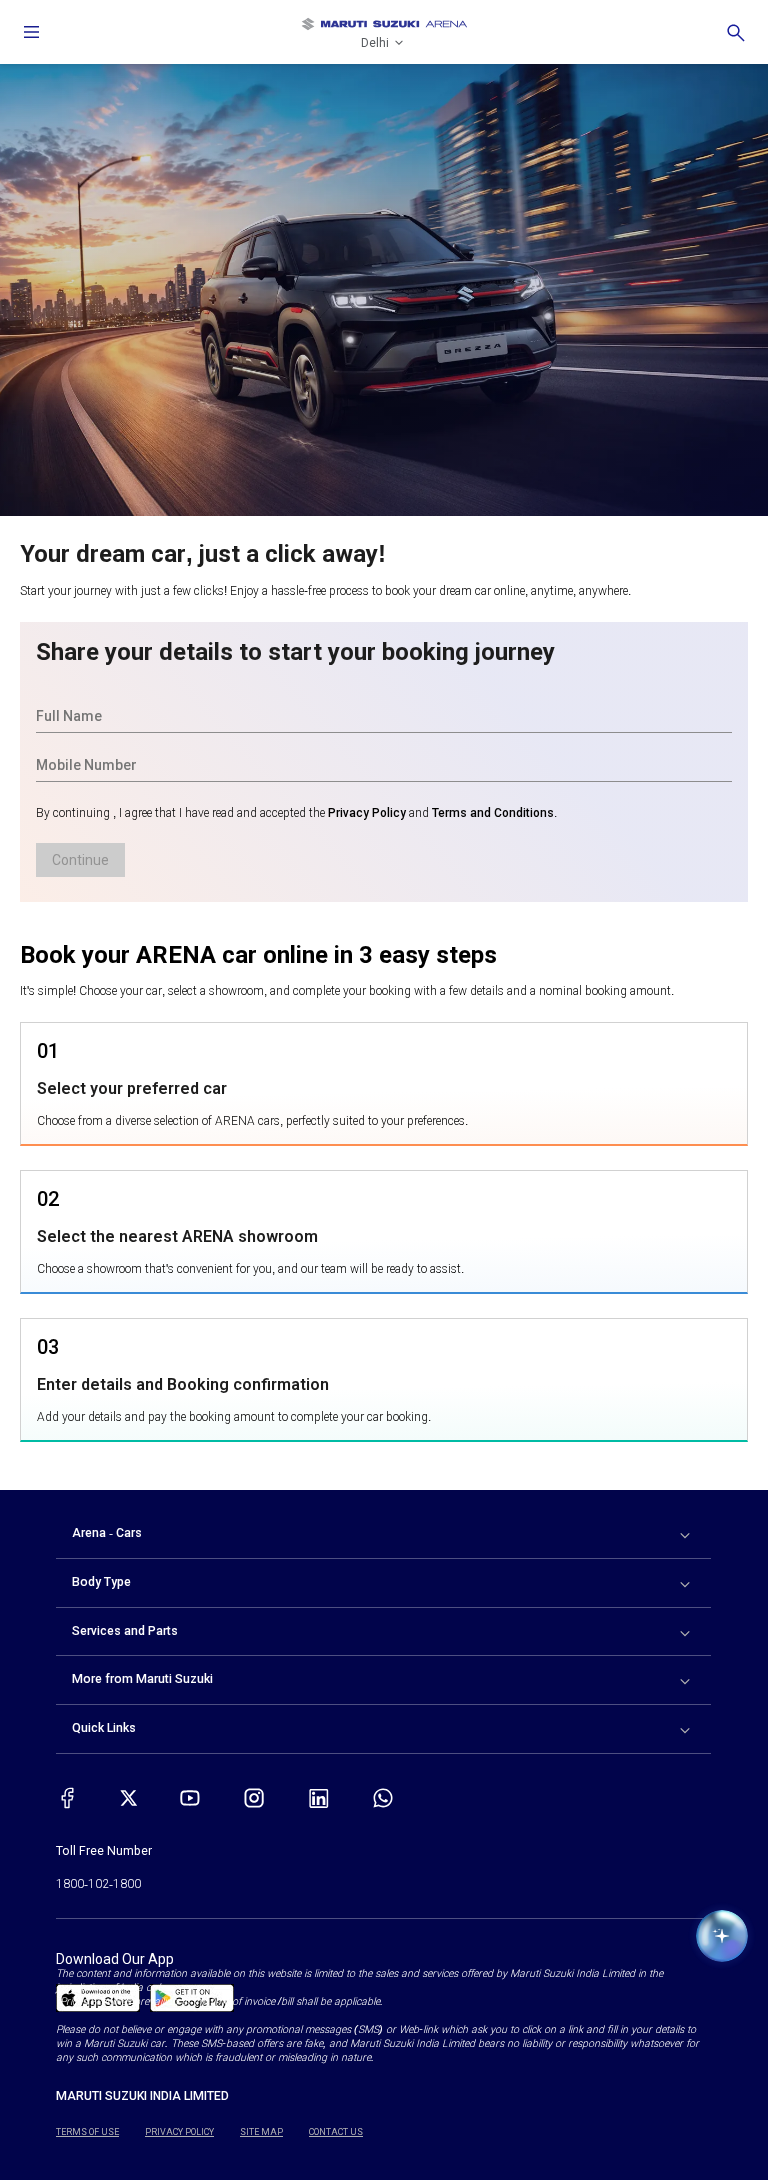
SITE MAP (261, 2132)
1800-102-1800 (98, 1884)
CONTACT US (336, 2132)
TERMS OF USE (87, 2132)
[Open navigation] (32, 32)
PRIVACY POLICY (179, 2132)
